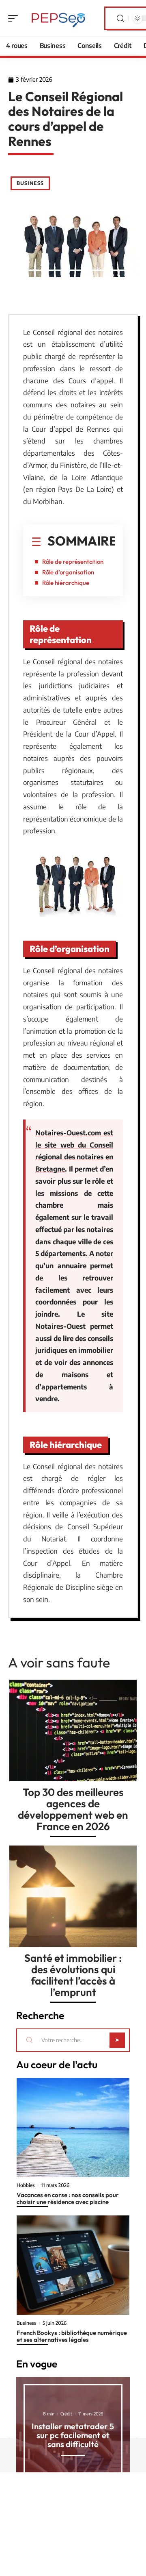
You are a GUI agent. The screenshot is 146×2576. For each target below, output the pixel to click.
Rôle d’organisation (68, 572)
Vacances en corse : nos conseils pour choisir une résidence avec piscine (68, 2198)
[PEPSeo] (58, 18)
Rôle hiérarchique (66, 583)
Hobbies (26, 2185)
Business (30, 183)
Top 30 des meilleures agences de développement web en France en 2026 (73, 1809)
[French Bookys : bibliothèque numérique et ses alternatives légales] (73, 2265)
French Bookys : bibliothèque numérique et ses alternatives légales (72, 2336)
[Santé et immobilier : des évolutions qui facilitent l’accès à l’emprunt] (73, 1896)
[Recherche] (120, 18)
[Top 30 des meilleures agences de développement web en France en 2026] (73, 1730)
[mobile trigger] (15, 18)
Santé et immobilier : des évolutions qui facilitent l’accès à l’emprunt (73, 1975)
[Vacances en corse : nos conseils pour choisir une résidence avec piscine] (73, 2128)
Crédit (66, 2414)
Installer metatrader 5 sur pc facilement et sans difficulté (73, 2435)
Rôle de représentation (73, 562)
